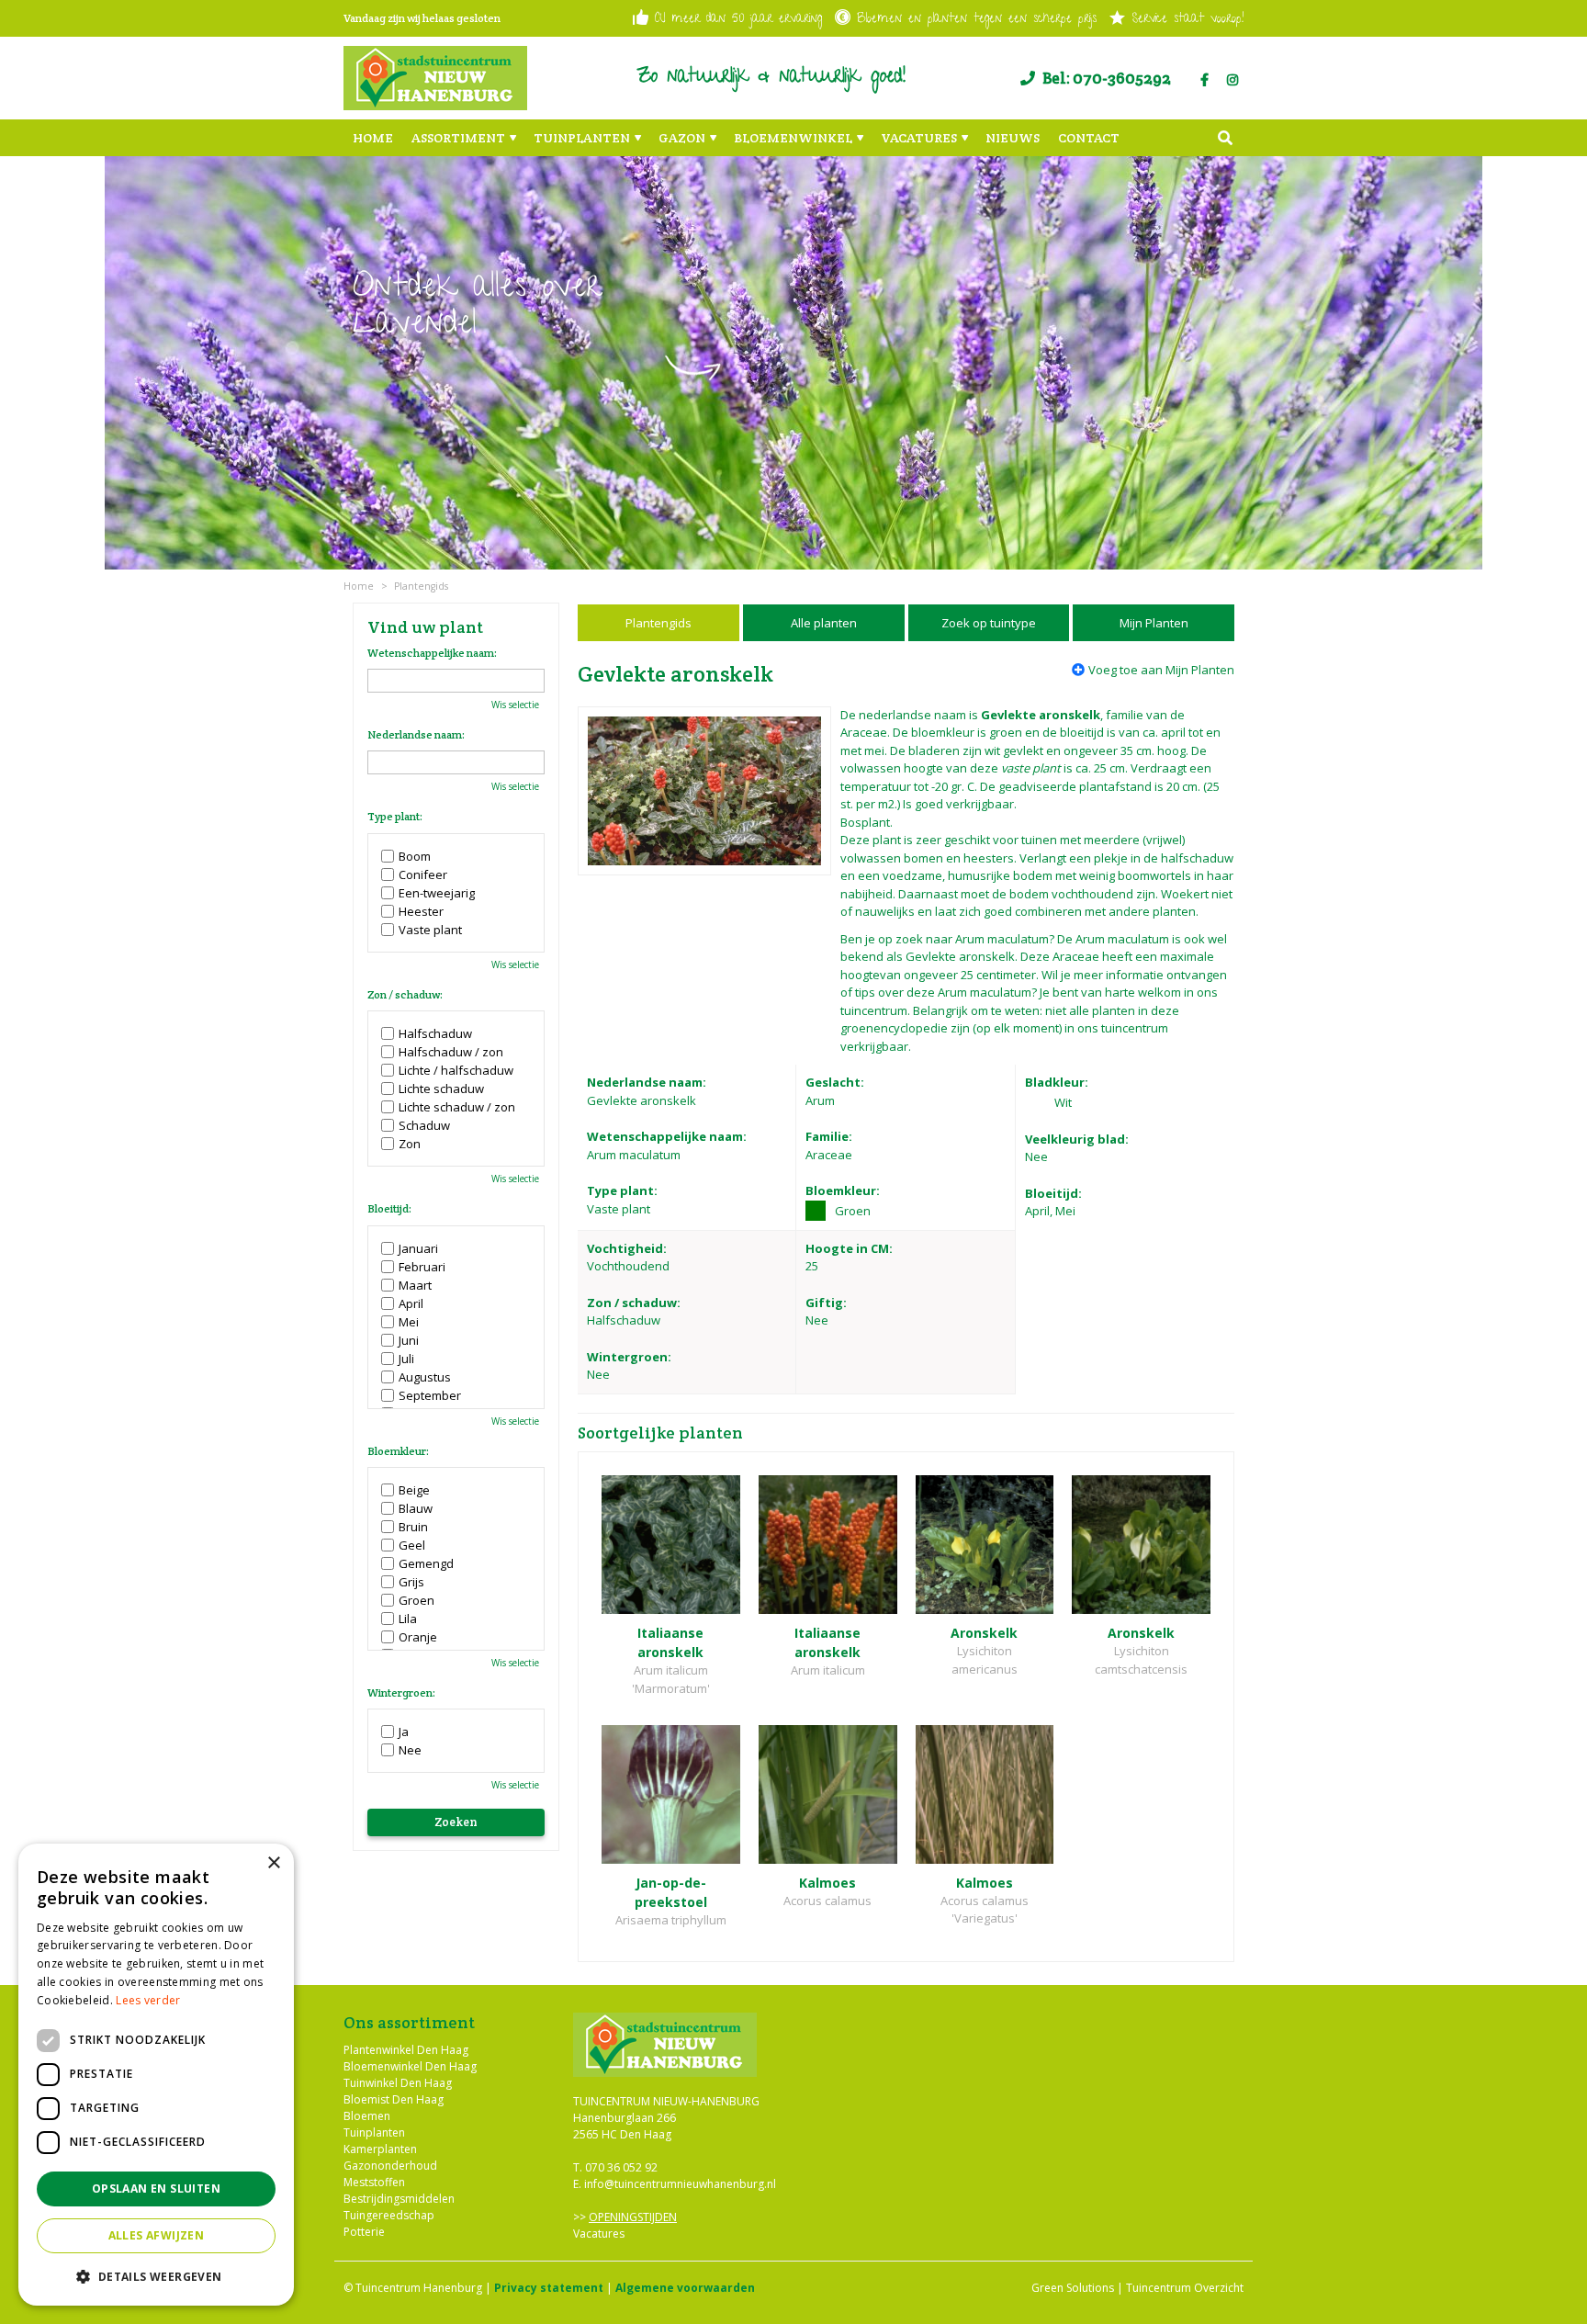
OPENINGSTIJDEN (633, 2217)
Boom (415, 856)
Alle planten (824, 623)
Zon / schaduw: (405, 995)
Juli (406, 1359)
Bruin (413, 1527)
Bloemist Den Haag (394, 2099)
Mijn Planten (1154, 623)
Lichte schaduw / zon (457, 1107)
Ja (404, 1732)
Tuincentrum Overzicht (1185, 2288)
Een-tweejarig (437, 893)
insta (1232, 80)
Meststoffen (374, 2182)
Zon (410, 1144)
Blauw (416, 1508)
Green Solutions (1073, 2288)
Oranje (418, 1637)
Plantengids (658, 623)
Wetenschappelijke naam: (432, 653)
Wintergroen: (401, 1693)
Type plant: (395, 817)
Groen (416, 1600)
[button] (156, 2276)
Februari (422, 1267)
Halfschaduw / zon (451, 1052)
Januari (418, 1248)
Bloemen (367, 2116)
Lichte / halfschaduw (456, 1070)
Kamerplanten (380, 2149)
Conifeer (423, 874)
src (1225, 138)
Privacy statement (549, 2288)
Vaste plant (430, 930)
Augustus (425, 1377)
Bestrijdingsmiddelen (399, 2199)
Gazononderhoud (390, 2166)
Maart (415, 1285)
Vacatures (599, 2234)
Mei (409, 1322)
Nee (410, 1750)
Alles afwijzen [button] (157, 2235)
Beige (414, 1490)
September (430, 1395)
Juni (409, 1340)
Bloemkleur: (398, 1451)
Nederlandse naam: (416, 735)
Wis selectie (515, 705)
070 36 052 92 (621, 2167)
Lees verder (148, 2000)
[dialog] (156, 2075)
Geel (412, 1545)
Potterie (364, 2232)
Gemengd (426, 1563)
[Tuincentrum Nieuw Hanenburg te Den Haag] (435, 78)
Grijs (411, 1582)
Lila (408, 1619)
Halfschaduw (435, 1033)
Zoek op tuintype (989, 623)
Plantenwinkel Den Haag (406, 2050)
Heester (421, 911)
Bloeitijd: (389, 1209)
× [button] (273, 1863)
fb (1204, 80)
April (411, 1303)
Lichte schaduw (441, 1089)
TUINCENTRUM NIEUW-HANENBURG (666, 2101)
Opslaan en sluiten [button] (156, 2189)
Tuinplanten (374, 2132)
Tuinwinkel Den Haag (398, 2083)
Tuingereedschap (389, 2215)
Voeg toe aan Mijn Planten (1161, 670)
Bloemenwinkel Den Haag (410, 2066)
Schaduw (424, 1125)
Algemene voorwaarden (685, 2288)
